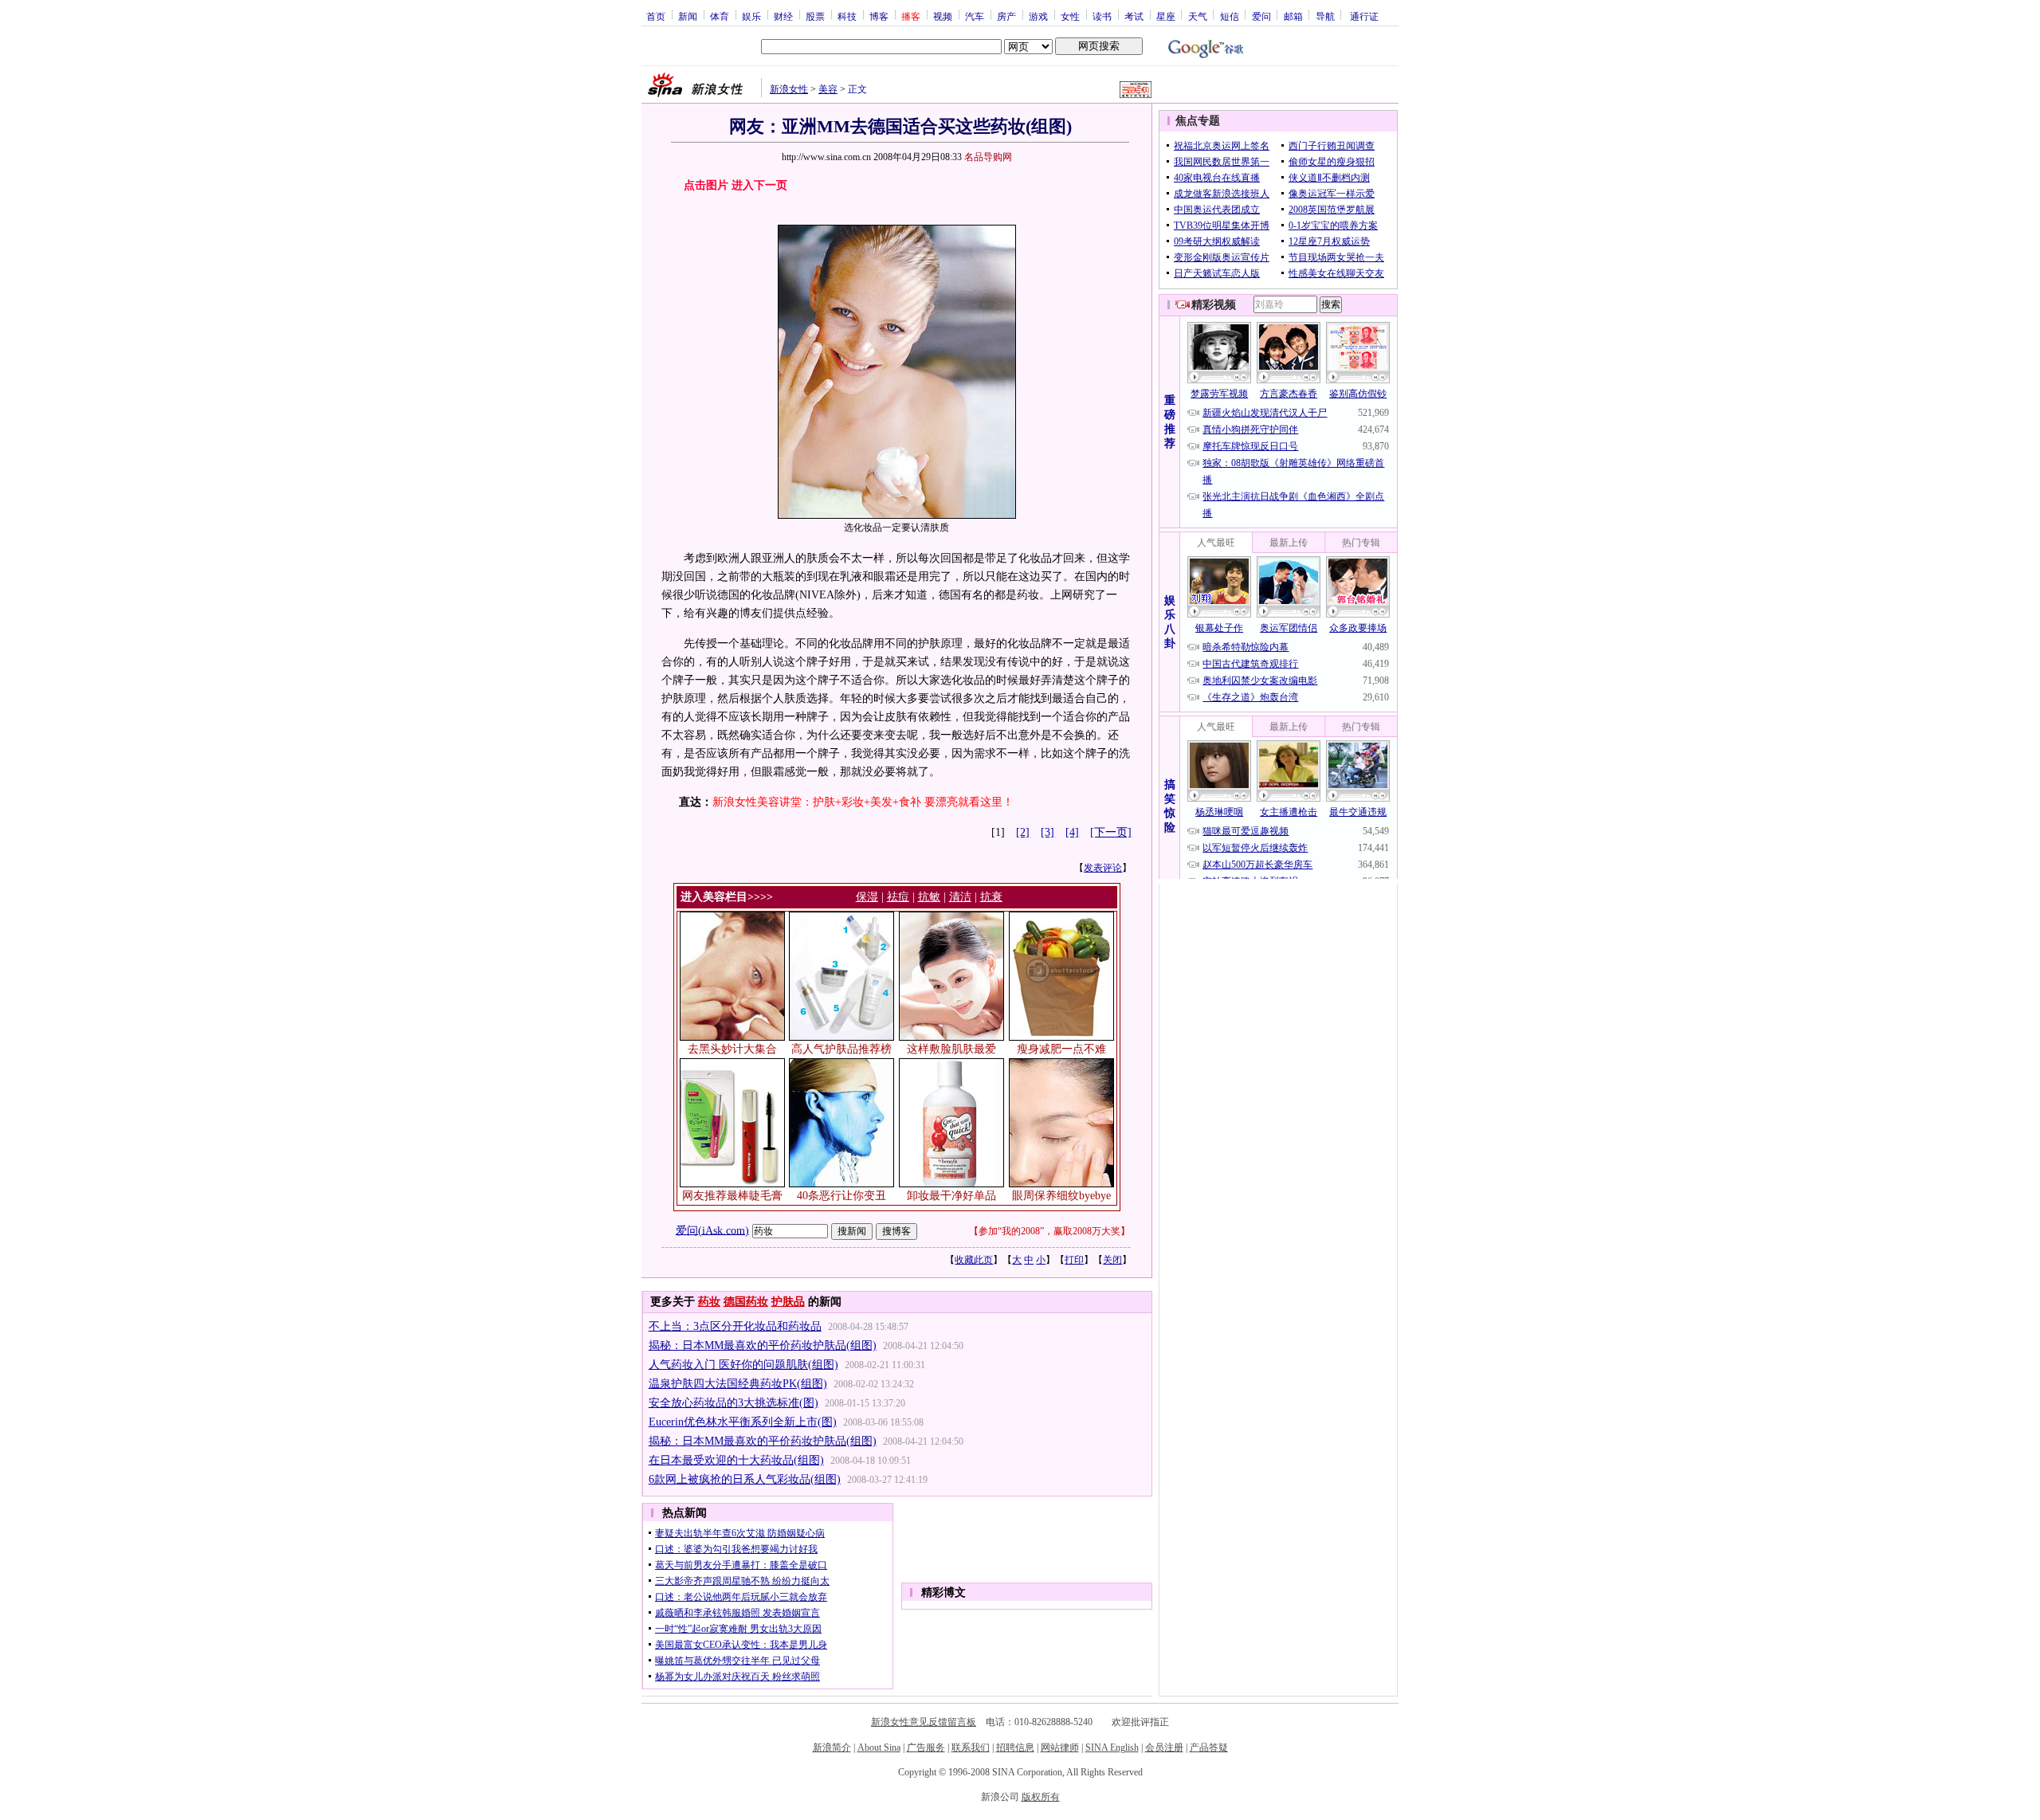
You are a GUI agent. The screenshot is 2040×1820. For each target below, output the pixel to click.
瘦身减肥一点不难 (1061, 1049)
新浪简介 (832, 1747)
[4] (1072, 832)
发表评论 (1103, 868)
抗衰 (991, 897)
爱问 (1261, 16)
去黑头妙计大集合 (732, 1049)
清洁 (960, 897)
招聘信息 (1015, 1747)
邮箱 (1293, 16)
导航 (1325, 16)
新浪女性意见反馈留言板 (924, 1722)
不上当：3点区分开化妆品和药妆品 (735, 1326)
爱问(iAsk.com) (712, 1230)
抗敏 (929, 897)
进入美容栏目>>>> (727, 897)
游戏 (1038, 16)
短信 (1230, 16)
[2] (1023, 832)
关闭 (1112, 1260)
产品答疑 (1209, 1747)
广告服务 (926, 1747)
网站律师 (1060, 1747)
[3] (1047, 832)
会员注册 (1164, 1747)
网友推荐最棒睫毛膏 (732, 1196)
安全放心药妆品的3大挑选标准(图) (734, 1403)
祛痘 (898, 897)
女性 (1070, 16)
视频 (943, 16)
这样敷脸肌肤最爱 (951, 1049)
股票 (815, 16)
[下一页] (1111, 832)
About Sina (879, 1747)
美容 (828, 89)
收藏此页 (974, 1260)
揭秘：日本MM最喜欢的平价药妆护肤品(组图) (763, 1345)
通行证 (1364, 16)
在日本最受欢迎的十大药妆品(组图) (736, 1460)
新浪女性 (789, 89)
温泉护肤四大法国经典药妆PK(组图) (738, 1384)
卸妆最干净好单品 (951, 1196)
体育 (720, 16)
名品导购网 (988, 157)
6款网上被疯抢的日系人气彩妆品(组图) (745, 1479)
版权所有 (1041, 1797)
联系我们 (971, 1747)
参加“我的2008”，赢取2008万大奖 (1049, 1231)
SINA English (1112, 1747)
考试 (1134, 16)
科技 (847, 16)
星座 (1166, 16)
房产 (1006, 16)
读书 (1102, 16)
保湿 (867, 897)
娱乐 (751, 16)
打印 (1074, 1260)
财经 (783, 16)
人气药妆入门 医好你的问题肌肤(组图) (743, 1365)
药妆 (709, 1302)
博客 (879, 16)
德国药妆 (746, 1302)
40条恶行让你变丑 (841, 1196)
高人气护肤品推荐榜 (841, 1049)
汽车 (975, 16)
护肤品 (788, 1302)
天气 (1198, 16)
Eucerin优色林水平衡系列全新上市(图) (743, 1422)
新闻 (688, 16)
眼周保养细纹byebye (1061, 1196)
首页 (656, 16)
